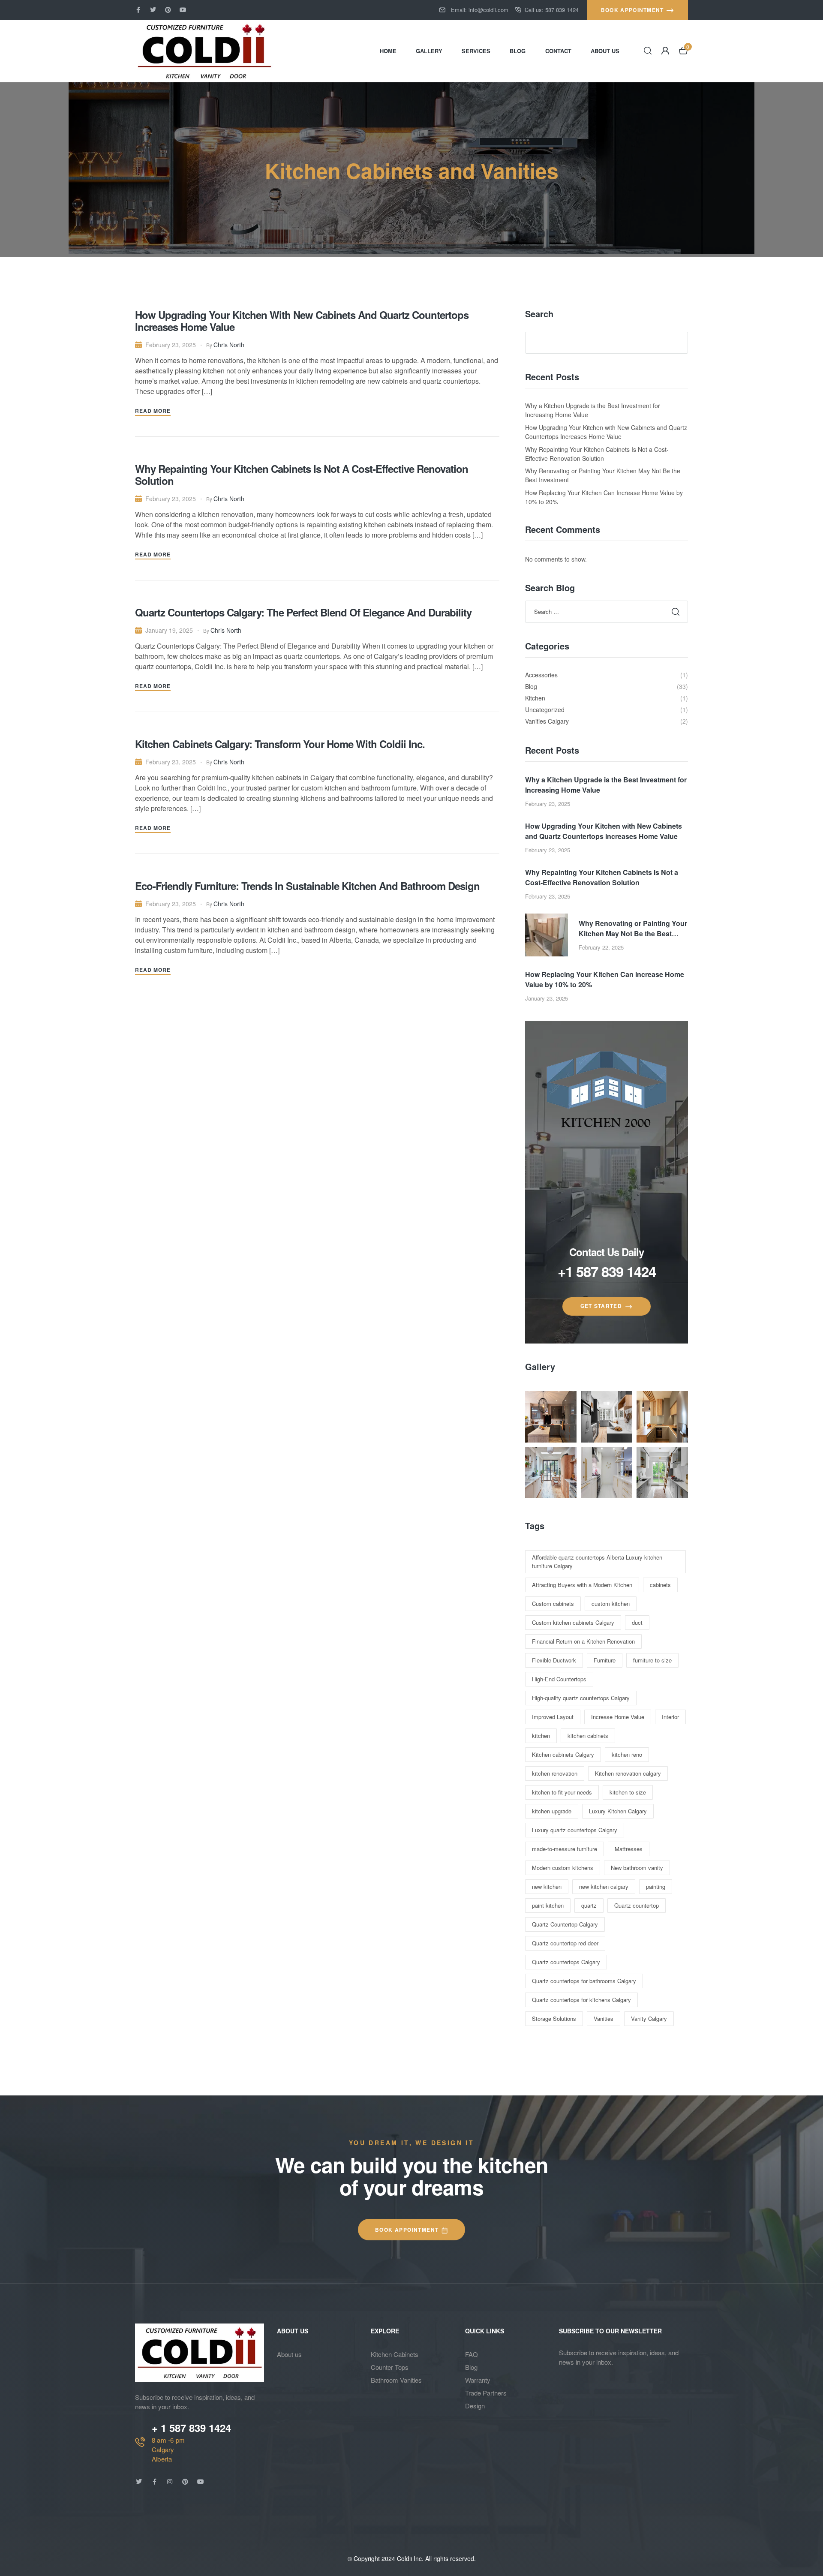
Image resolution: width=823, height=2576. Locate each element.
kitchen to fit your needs (562, 1792)
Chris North (229, 345)
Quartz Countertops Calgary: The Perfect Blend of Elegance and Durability (303, 612)
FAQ (472, 2354)
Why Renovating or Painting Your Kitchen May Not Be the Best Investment (633, 929)
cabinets (660, 1585)
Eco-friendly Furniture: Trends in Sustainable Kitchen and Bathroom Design (307, 886)
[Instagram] (170, 2482)
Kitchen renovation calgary (628, 1773)
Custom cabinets (553, 1604)
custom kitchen (611, 1604)
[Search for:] (607, 611)
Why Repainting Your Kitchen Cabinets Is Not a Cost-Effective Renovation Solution (302, 475)
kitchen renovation (555, 1773)
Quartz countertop (637, 1905)
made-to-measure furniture (565, 1849)
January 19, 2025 (169, 630)
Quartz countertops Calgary (566, 1962)
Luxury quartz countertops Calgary (575, 1830)
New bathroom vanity (637, 1868)
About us (289, 2354)
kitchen (541, 1736)
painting (656, 1886)
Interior (670, 1717)
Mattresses (629, 1849)
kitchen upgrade (552, 1811)
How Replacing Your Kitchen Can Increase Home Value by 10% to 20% (605, 979)
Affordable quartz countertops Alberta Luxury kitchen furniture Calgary (597, 1562)
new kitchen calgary (604, 1886)
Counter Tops (390, 2367)
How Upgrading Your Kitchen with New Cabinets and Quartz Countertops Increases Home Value (302, 321)
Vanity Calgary (649, 2018)
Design (475, 2406)
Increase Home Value (618, 1717)
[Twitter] (153, 10)
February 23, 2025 (171, 345)
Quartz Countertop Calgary (565, 1924)
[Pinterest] (168, 10)
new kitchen (547, 1886)
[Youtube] (183, 10)
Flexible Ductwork (554, 1660)
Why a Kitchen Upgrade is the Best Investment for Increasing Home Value (606, 785)
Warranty (478, 2380)
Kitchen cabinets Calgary (563, 1754)
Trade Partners (486, 2393)
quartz (589, 1905)
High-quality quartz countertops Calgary (581, 1698)
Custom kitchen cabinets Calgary (573, 1622)
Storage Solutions (554, 2018)
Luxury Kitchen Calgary (618, 1811)
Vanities (604, 2018)
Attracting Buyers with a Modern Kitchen (582, 1585)
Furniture (605, 1660)
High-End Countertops (559, 1679)
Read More (153, 411)
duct (637, 1622)
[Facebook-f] (138, 10)
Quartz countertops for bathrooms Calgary (584, 1981)
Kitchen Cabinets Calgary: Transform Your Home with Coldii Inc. (280, 744)
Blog (471, 2367)
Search (539, 314)
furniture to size (652, 1660)
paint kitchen (548, 1905)
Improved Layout (553, 1717)
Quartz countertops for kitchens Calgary (581, 2000)
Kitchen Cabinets (395, 2354)
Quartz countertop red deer (565, 1943)
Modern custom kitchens (563, 1868)
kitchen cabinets (588, 1736)
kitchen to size (628, 1792)
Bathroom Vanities (396, 2380)
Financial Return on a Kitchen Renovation (583, 1641)
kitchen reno (627, 1754)
